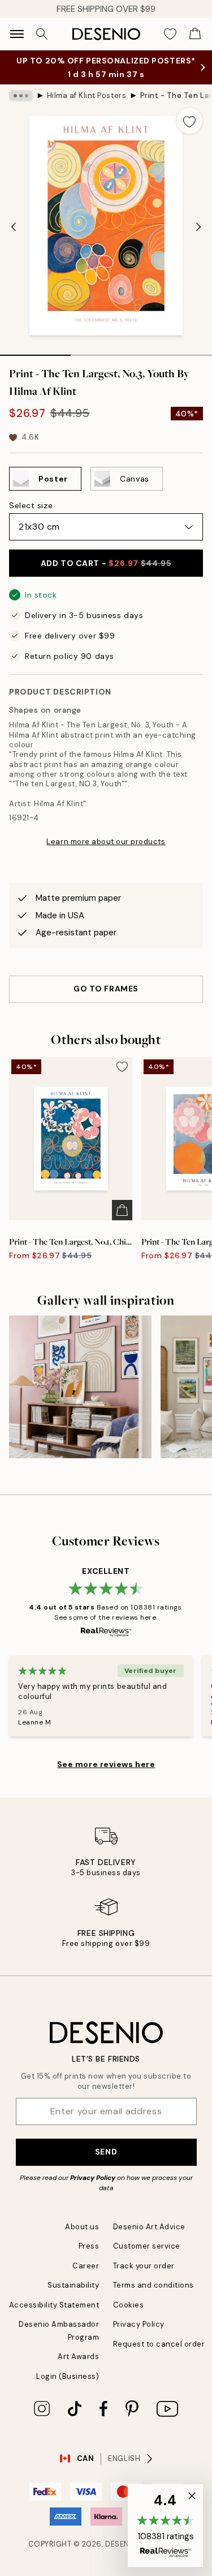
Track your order (144, 2277)
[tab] (35, 363)
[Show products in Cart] (195, 34)
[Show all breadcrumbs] (21, 107)
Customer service (147, 2257)
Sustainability (73, 2296)
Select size (31, 517)
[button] (165, 2526)
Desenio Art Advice (149, 2238)
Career (86, 2277)
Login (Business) (68, 2388)
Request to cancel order (159, 2355)
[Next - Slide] (198, 239)
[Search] (42, 34)
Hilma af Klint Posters (86, 107)
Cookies (129, 2316)
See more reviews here (106, 1775)
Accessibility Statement (54, 2316)
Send (106, 2163)
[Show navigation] (17, 34)
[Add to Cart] (122, 1221)
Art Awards (78, 2368)
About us (82, 2238)
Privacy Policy (93, 2189)
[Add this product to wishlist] (189, 132)
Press (89, 2257)
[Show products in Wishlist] (170, 34)
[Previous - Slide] (14, 239)
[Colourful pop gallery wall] (80, 1398)
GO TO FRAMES (106, 1000)
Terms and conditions (153, 2296)
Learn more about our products (106, 853)
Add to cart (106, 574)
